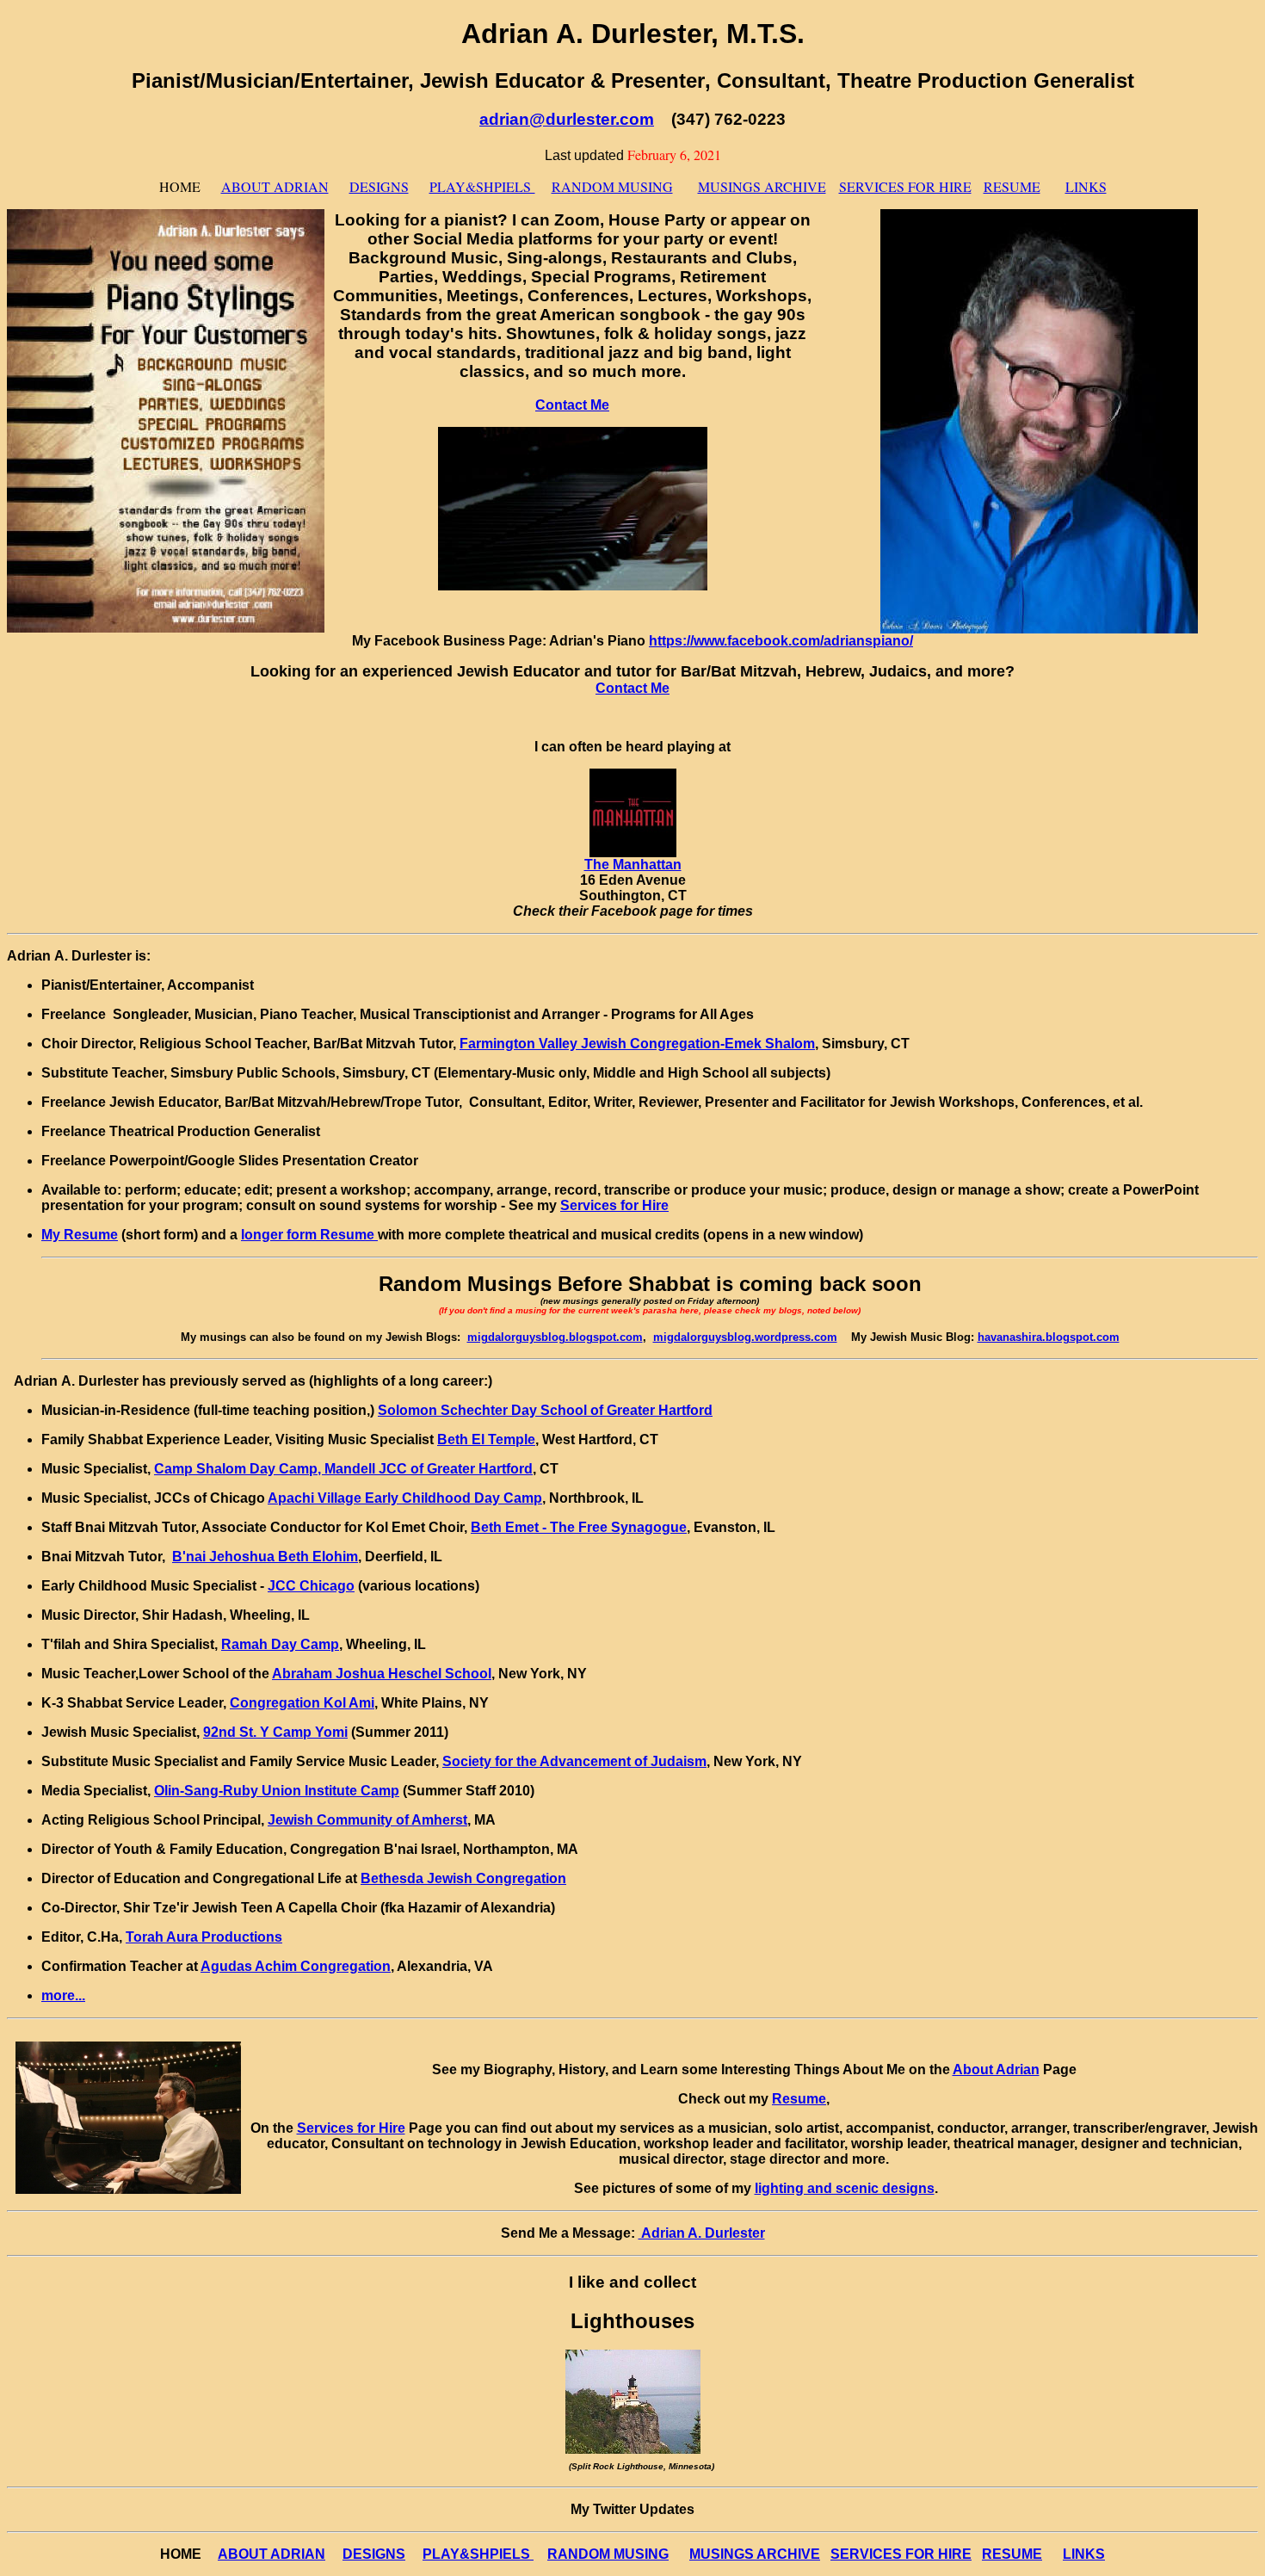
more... (63, 1995)
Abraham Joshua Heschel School (382, 1674)
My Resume (80, 1235)
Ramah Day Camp (280, 1644)
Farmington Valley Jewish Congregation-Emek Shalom (637, 1044)
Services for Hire (614, 1205)
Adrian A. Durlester (702, 2233)
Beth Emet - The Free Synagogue (579, 1527)
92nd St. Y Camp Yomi (275, 1732)
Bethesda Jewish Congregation (463, 1878)
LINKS (1086, 186)
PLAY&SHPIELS (482, 186)
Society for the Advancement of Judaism (574, 1761)
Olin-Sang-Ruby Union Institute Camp (277, 1791)
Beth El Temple (486, 1439)
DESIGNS (379, 186)
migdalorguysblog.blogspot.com (555, 1337)
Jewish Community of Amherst (367, 1820)
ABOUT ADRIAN (275, 186)
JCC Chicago (311, 1586)
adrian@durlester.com (567, 119)
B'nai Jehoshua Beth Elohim (265, 1557)
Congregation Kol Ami (302, 1703)
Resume (799, 2099)
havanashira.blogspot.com (1049, 1337)
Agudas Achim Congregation (296, 1966)
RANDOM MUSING (612, 186)
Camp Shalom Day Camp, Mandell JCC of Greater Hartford (343, 1469)
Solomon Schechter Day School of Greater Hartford (545, 1410)
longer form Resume (309, 1235)
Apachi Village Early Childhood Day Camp (405, 1498)
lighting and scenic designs (845, 2188)
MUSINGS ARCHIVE (762, 186)
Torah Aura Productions (204, 1937)
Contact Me (572, 405)
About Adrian (996, 2069)
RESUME (1012, 186)
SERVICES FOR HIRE (905, 186)
